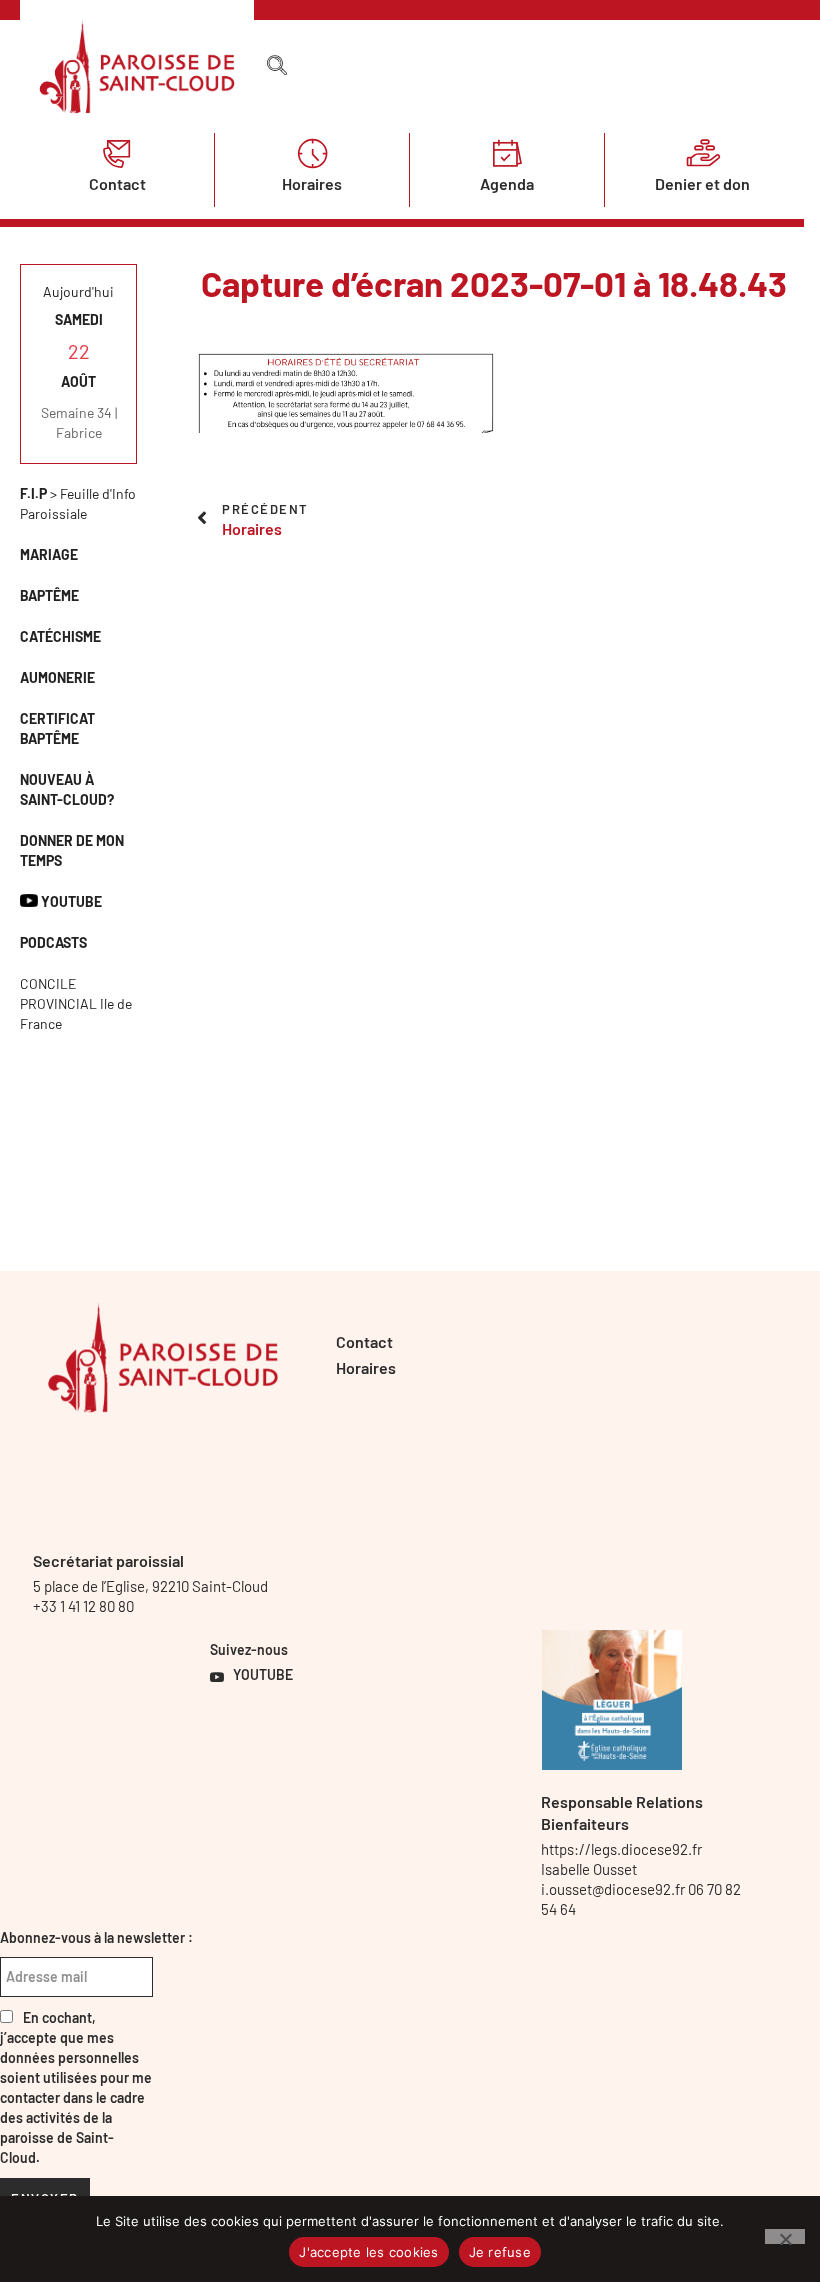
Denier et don (702, 183)
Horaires (312, 183)
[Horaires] (312, 153)
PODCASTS (53, 942)
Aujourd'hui (78, 291)
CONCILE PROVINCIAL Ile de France (76, 1003)
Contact (117, 183)
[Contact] (117, 153)
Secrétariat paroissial (108, 1560)
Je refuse (500, 2252)
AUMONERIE (57, 677)
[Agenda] (507, 153)
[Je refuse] (785, 2236)
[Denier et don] (703, 153)
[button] (277, 66)
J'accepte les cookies (368, 2252)
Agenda (507, 183)
